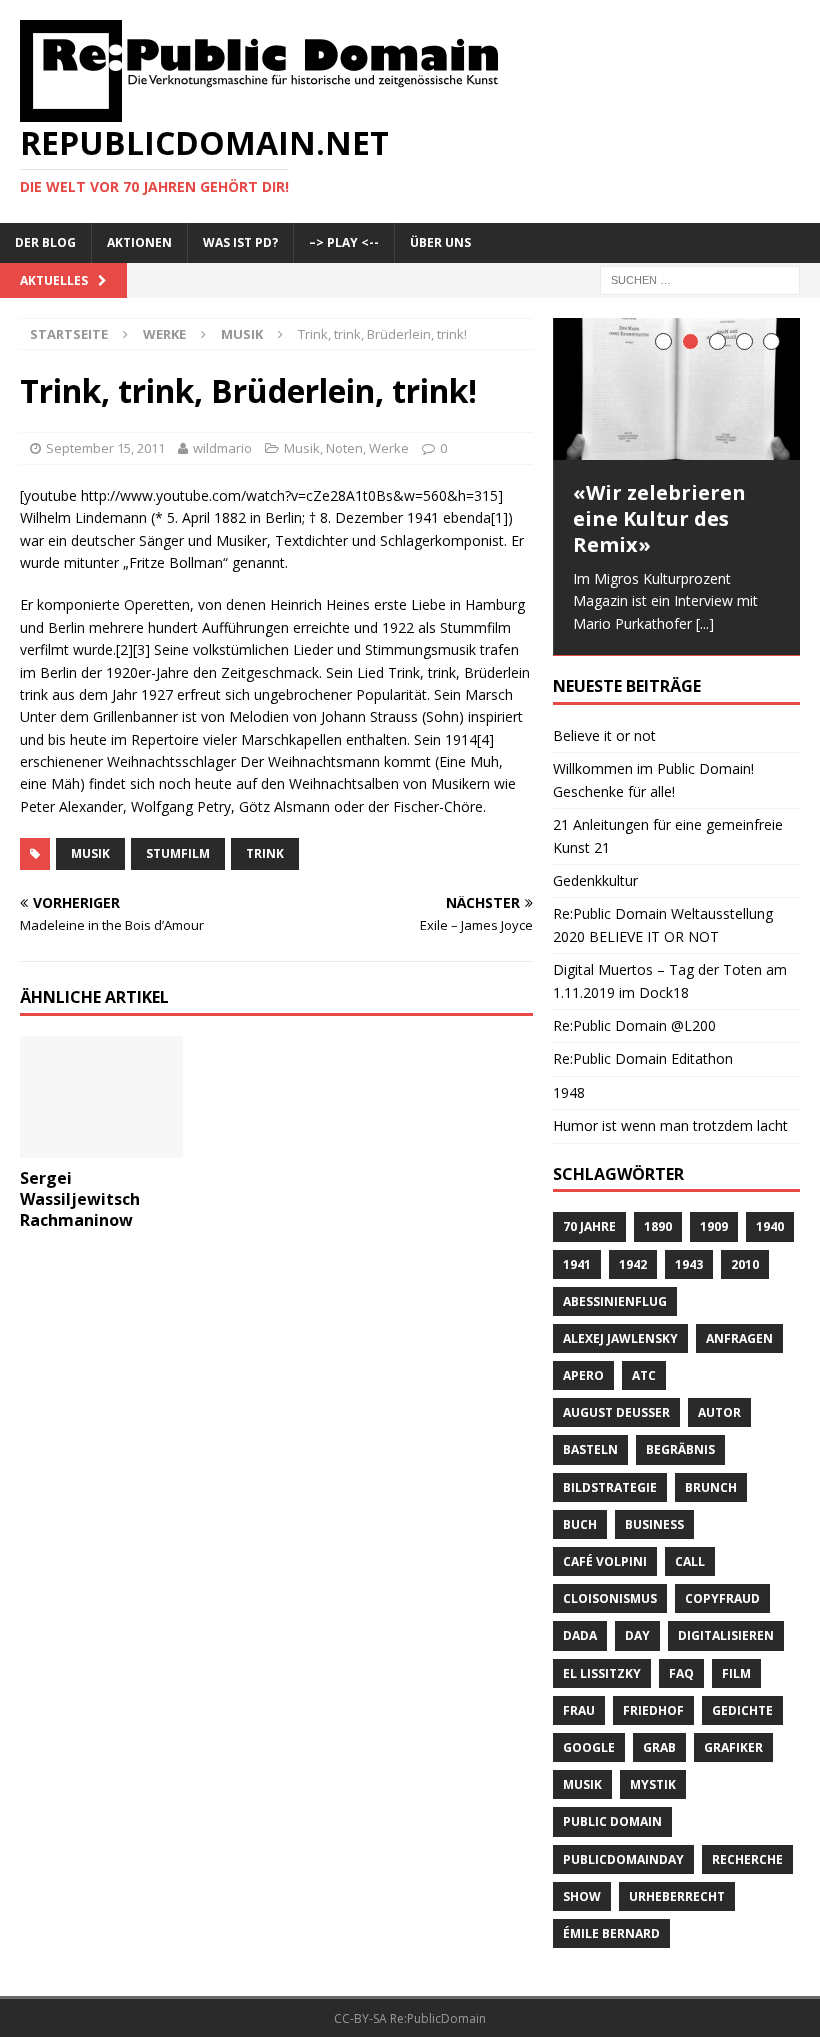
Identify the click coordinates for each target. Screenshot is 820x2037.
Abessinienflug (615, 1302)
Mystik (653, 1785)
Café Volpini (605, 1562)
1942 (633, 1265)
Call (690, 1562)
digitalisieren (726, 1637)
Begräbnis (680, 1451)
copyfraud (722, 1600)
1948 (569, 1093)
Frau (579, 1711)
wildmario (222, 448)
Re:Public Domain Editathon (643, 1060)
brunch (711, 1488)
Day (637, 1637)
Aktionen (139, 242)
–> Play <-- (344, 242)
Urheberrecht (677, 1897)
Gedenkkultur (595, 881)
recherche (747, 1860)
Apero (583, 1376)
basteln (590, 1451)
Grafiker (733, 1748)
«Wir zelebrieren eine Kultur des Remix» (659, 518)
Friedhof (653, 1711)
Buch (580, 1525)
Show (582, 1897)
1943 (689, 1265)
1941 (577, 1265)
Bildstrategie (610, 1488)
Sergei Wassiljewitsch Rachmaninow (80, 1199)
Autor (719, 1414)
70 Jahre (589, 1228)
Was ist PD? (240, 242)
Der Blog (45, 242)
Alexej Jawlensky (620, 1339)
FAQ (681, 1674)
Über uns (440, 242)
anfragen (739, 1339)
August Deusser (616, 1414)
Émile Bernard (611, 1934)
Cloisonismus (610, 1600)
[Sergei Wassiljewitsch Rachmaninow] (101, 1146)
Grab (659, 1748)
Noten (344, 448)
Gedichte (742, 1711)
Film (736, 1674)
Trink (265, 853)
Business (654, 1525)
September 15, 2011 (105, 448)
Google (589, 1748)
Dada (580, 1637)
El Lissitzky (602, 1674)
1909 (714, 1228)
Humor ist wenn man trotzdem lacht (670, 1126)
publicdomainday (623, 1860)
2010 (745, 1265)
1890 (658, 1228)
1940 (770, 1228)
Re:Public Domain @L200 (634, 1026)
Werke (164, 334)
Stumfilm (178, 853)
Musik (302, 448)
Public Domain (612, 1823)
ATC (644, 1376)
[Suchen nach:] (700, 278)
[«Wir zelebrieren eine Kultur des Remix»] (676, 389)
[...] (705, 623)
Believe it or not (604, 736)
